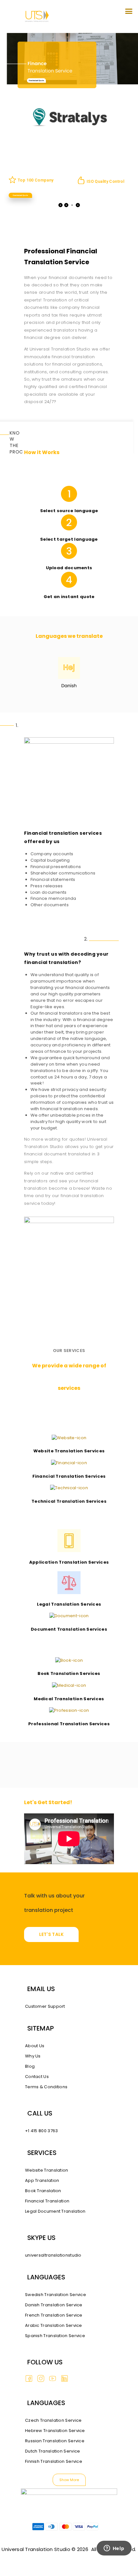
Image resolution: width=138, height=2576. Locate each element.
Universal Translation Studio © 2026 (45, 2549)
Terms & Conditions (46, 2087)
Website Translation (47, 2170)
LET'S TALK (52, 1934)
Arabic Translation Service (54, 2325)
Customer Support (45, 2006)
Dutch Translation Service (53, 2451)
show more (69, 2480)
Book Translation (43, 2191)
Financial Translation (47, 2201)
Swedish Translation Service (56, 2295)
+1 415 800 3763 (42, 2131)
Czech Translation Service (53, 2420)
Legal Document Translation (55, 2211)
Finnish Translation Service (54, 2461)
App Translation (42, 2180)
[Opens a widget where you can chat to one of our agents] (114, 2557)
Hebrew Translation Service (55, 2431)
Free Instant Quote (36, 80)
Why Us (33, 2056)
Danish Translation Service (54, 2305)
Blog (30, 2066)
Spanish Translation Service (55, 2336)
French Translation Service (54, 2315)
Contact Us (37, 2077)
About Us (35, 2046)
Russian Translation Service (55, 2441)
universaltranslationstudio (53, 2255)
